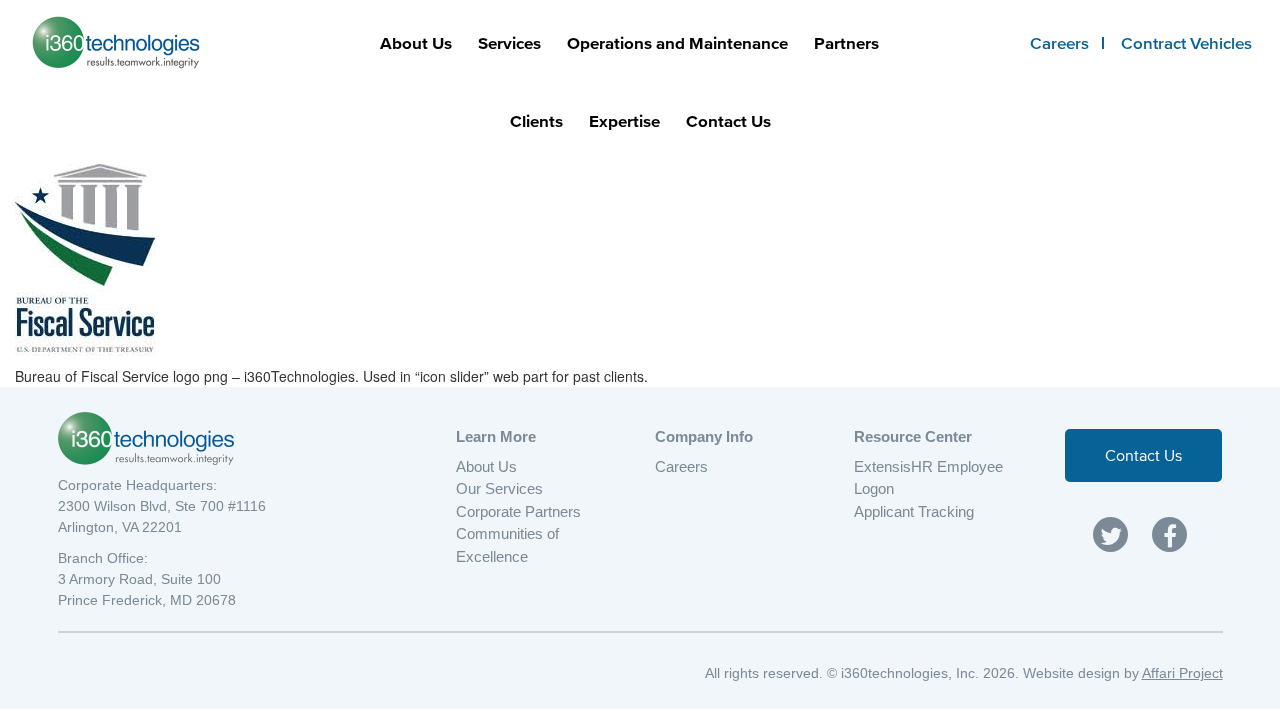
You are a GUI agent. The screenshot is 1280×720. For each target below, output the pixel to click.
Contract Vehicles (1186, 42)
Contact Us (728, 120)
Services (509, 42)
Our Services (499, 488)
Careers (1059, 42)
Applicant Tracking (914, 511)
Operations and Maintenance (677, 42)
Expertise (624, 120)
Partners (846, 42)
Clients (536, 120)
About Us (416, 42)
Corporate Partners (518, 511)
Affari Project (1182, 673)
